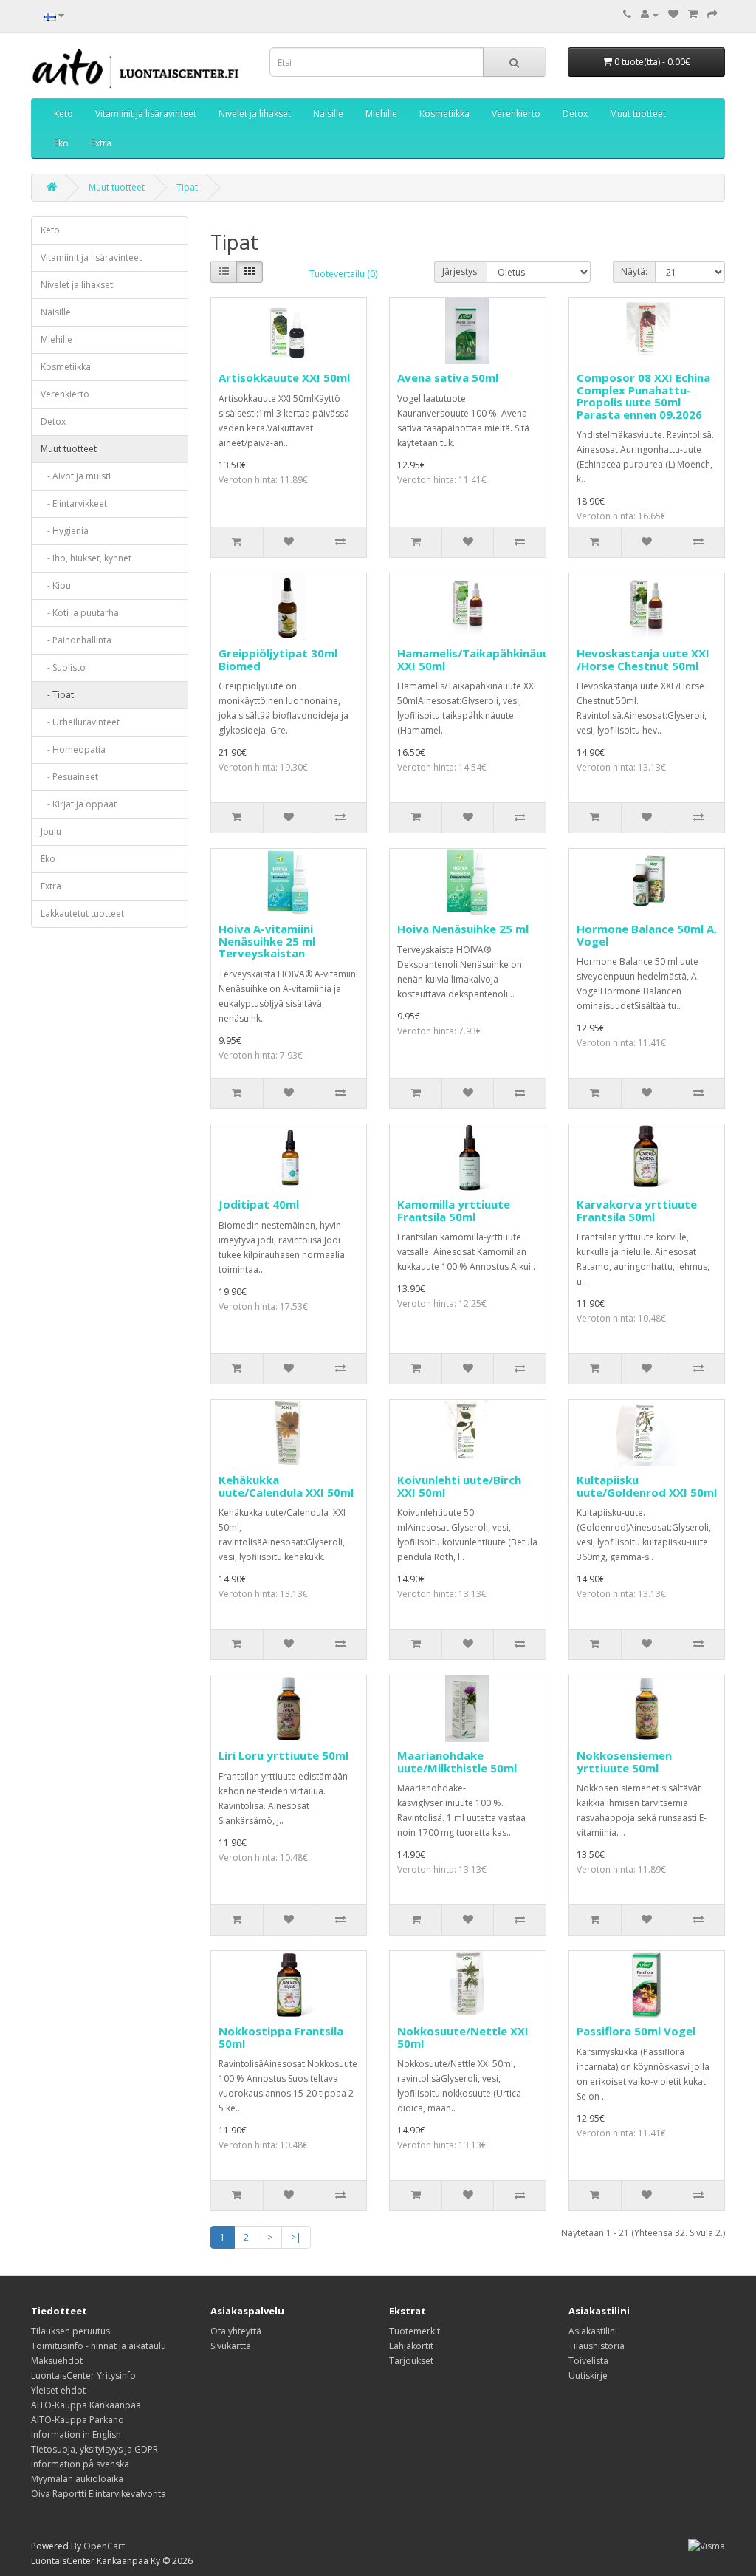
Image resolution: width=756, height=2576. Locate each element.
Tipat (187, 187)
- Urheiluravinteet (80, 722)
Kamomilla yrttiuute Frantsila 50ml (454, 1210)
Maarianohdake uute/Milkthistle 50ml (457, 1762)
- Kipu (56, 585)
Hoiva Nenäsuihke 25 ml (463, 929)
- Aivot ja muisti (76, 476)
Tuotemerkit (415, 2331)
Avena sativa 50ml (448, 377)
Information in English (76, 2435)
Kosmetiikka (444, 113)
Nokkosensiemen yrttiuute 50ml (624, 1762)
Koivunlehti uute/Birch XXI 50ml (459, 1486)
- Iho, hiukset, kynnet (86, 558)
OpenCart (104, 2546)
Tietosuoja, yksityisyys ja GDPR (94, 2449)
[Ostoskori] (693, 14)
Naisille (328, 113)
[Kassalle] (712, 14)
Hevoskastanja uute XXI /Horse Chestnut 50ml (643, 659)
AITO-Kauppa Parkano (78, 2420)
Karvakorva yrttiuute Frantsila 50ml (637, 1210)
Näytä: (634, 271)
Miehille (381, 113)
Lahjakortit (411, 2346)
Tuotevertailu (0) (343, 274)
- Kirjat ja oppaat (79, 804)
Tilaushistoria (597, 2346)
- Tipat (57, 695)
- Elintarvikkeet (74, 503)
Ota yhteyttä (236, 2331)
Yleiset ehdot (58, 2390)
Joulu (51, 831)
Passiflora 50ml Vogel (636, 2031)
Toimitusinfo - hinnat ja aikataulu (99, 2346)
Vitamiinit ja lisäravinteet (146, 113)
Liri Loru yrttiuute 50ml (283, 1755)
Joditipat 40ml (259, 1204)
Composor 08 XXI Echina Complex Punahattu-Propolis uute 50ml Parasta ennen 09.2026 (643, 396)
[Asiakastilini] (650, 14)
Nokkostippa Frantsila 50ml (281, 2037)
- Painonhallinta (76, 640)
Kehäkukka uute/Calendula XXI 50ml (286, 1486)
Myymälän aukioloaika (77, 2479)
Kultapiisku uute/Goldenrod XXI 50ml (647, 1486)
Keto (63, 113)
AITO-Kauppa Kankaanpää (86, 2405)
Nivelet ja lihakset (255, 113)
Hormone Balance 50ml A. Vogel (647, 935)
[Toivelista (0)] (673, 14)
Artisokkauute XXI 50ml (284, 377)
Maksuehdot (57, 2361)
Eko (61, 143)
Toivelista (588, 2361)
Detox (575, 113)
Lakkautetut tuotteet (82, 913)
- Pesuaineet (69, 777)
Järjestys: (461, 271)
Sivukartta (231, 2346)
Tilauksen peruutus (71, 2331)
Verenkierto (516, 113)
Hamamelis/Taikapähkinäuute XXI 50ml (480, 659)
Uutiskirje (588, 2375)
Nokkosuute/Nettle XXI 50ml (463, 2037)
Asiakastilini (593, 2331)
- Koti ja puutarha (80, 613)
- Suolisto (63, 667)
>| (296, 2237)
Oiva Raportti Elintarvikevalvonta (99, 2494)
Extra (101, 143)
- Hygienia (65, 531)
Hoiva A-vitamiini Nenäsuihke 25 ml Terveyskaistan (267, 941)
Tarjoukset (411, 2361)
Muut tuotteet (638, 113)
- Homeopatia (73, 749)
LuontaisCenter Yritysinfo (83, 2375)
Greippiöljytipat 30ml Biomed (278, 659)
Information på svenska (80, 2464)
